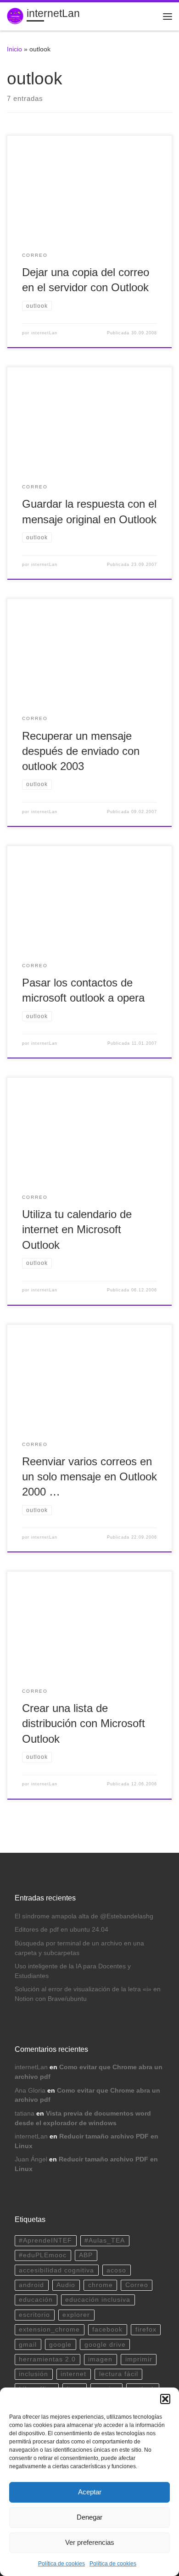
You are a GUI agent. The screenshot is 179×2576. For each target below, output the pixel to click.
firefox (146, 2329)
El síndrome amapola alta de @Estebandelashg (84, 1916)
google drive (105, 2345)
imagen (100, 2359)
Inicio (14, 49)
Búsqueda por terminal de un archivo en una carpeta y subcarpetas (79, 1948)
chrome (101, 2285)
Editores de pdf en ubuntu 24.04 (62, 1930)
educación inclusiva (98, 2300)
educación (36, 2300)
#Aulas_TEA (105, 2241)
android (31, 2285)
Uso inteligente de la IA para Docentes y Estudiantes (73, 1971)
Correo (137, 2285)
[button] (165, 2399)
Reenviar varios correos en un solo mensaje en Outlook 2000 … (89, 1477)
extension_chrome (49, 2329)
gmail (28, 2345)
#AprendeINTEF (45, 2241)
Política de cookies (62, 2564)
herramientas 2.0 (47, 2359)
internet (73, 2374)
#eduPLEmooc (43, 2255)
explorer (76, 2315)
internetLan (44, 333)
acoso (116, 2270)
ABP (86, 2255)
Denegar (89, 2517)
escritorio (34, 2315)
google (60, 2345)
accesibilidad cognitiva (56, 2270)
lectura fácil (119, 2374)
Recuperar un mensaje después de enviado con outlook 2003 (81, 751)
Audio (66, 2285)
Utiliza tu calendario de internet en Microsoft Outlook (77, 1230)
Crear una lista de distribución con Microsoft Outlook (84, 1724)
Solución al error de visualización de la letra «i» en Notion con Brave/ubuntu (88, 1994)
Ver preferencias (90, 2542)
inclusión (34, 2374)
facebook (107, 2329)
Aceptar (90, 2492)
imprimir (139, 2359)
